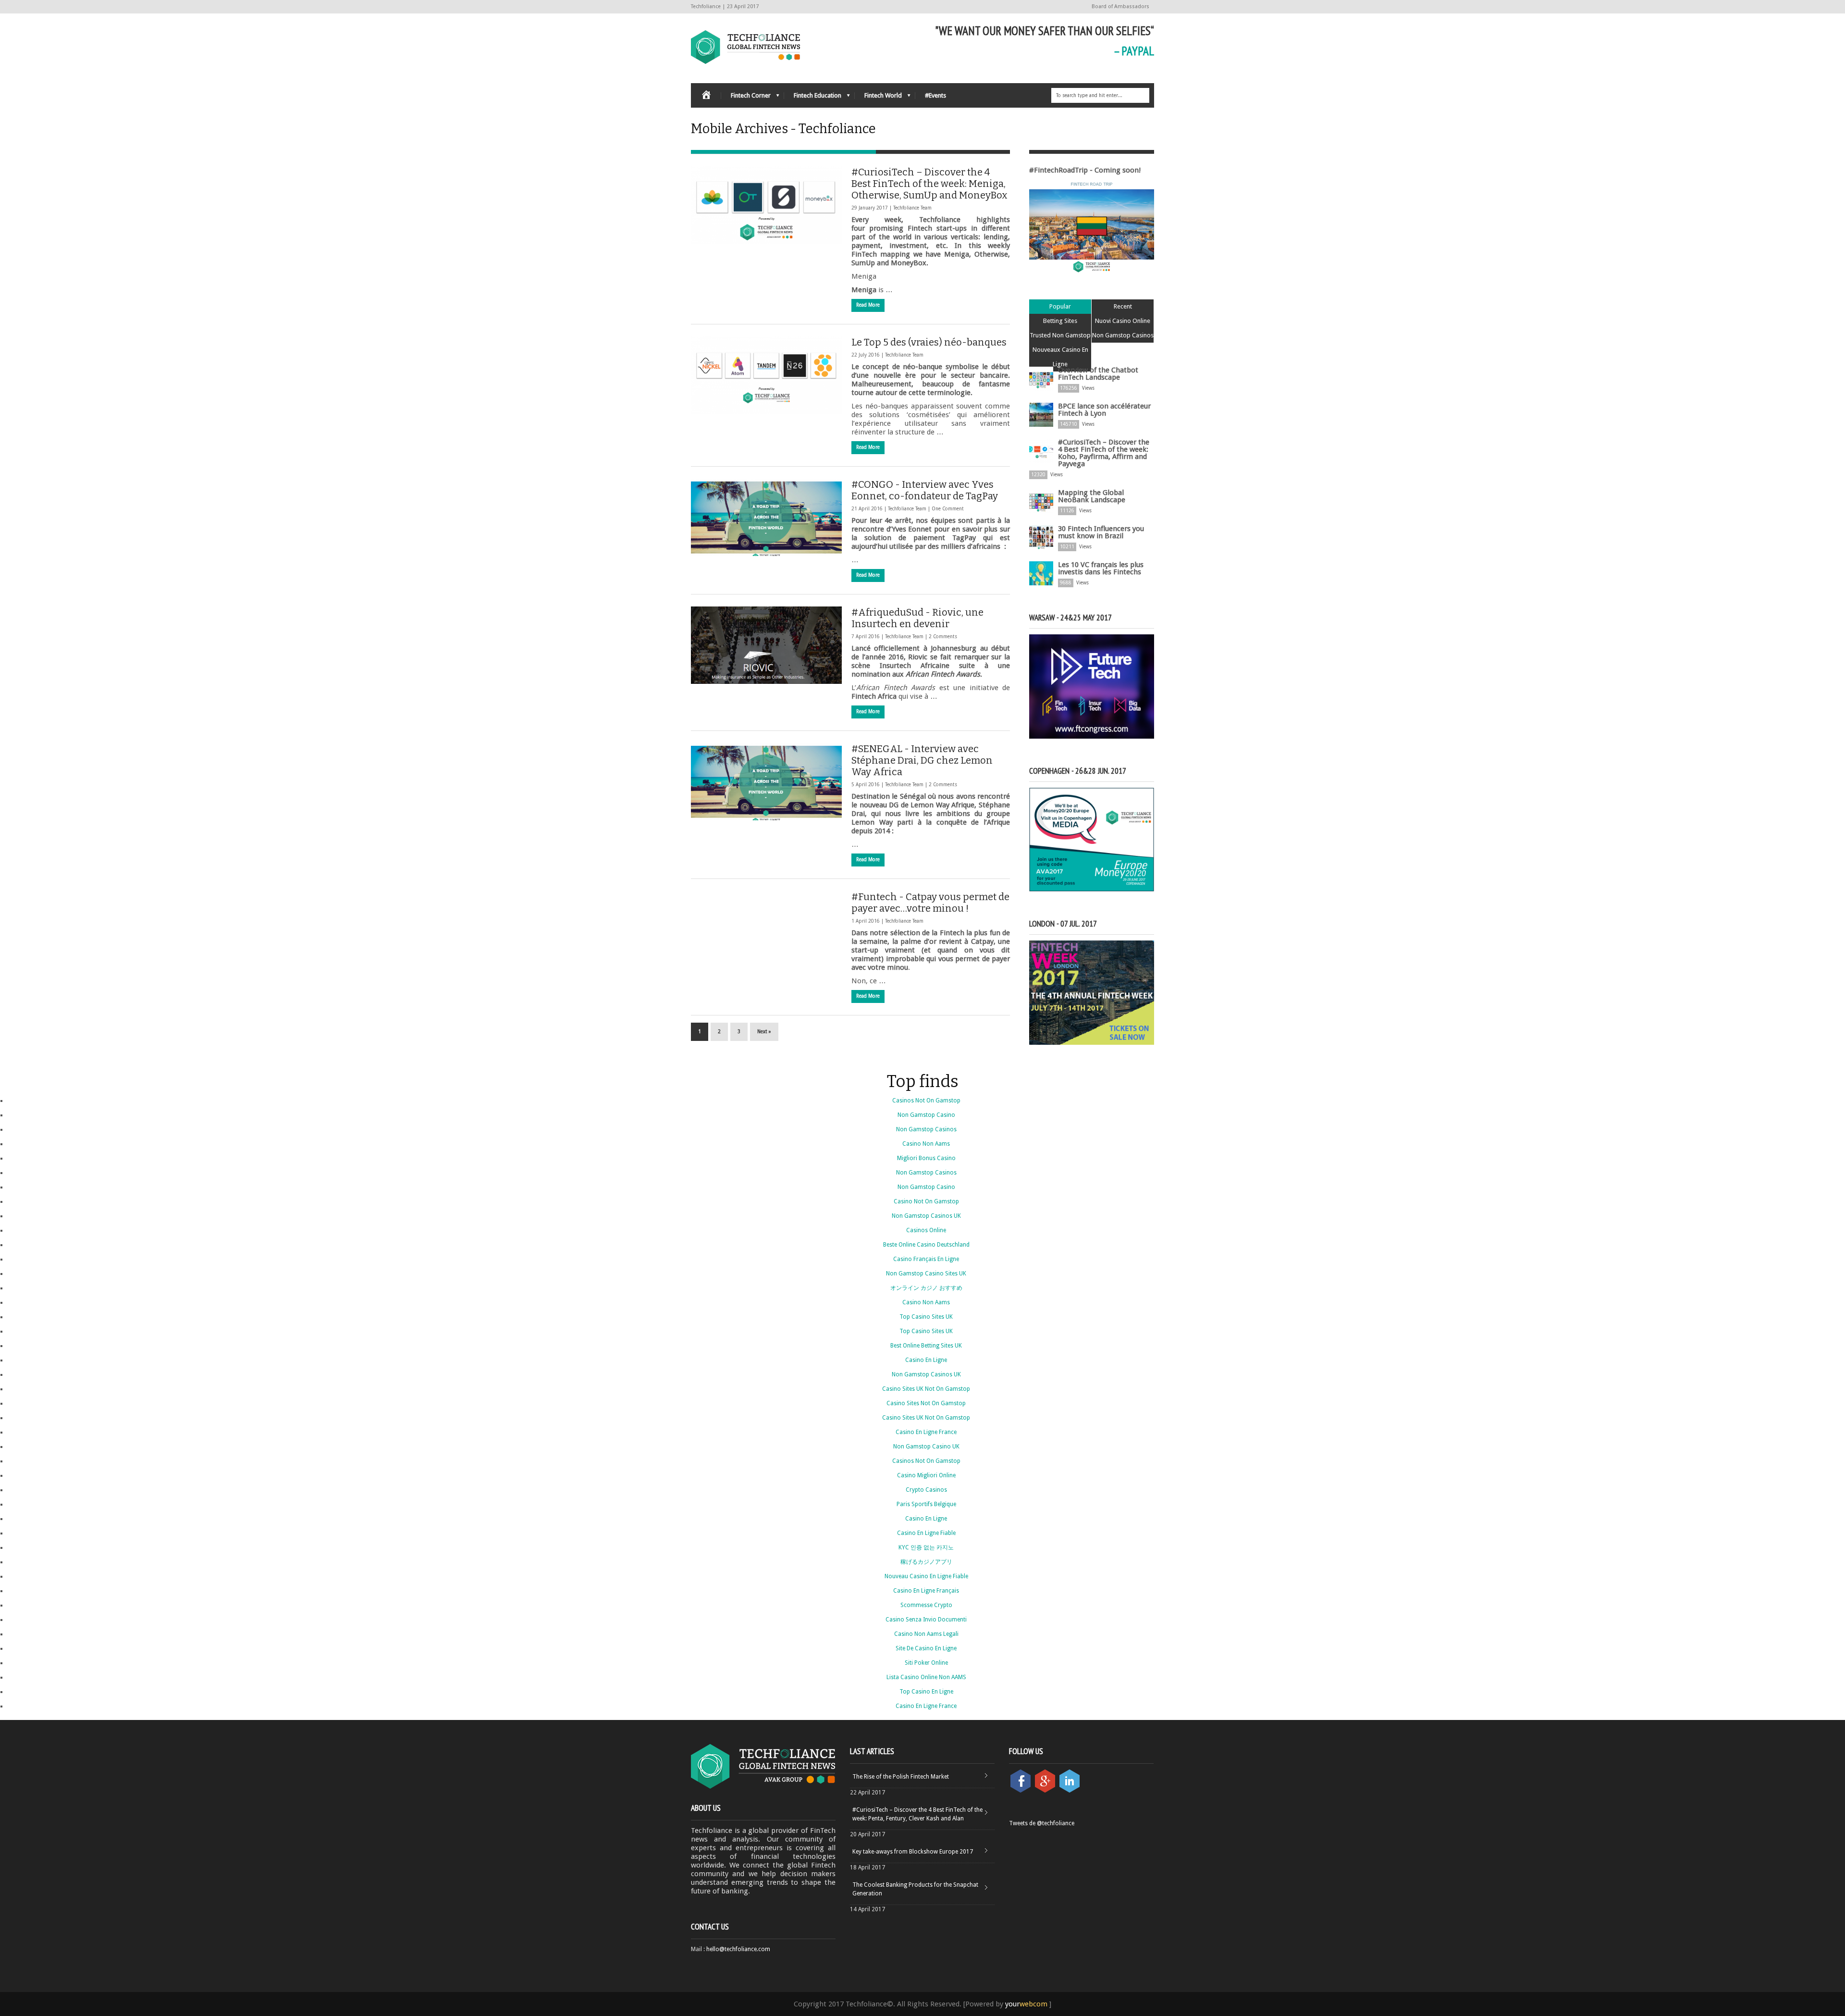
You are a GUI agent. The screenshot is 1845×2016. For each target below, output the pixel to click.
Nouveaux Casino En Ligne (1060, 357)
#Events (935, 95)
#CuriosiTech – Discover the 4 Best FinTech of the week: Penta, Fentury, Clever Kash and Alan (917, 1814)
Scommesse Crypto (926, 1605)
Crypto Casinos (926, 1490)
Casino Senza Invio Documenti (926, 1620)
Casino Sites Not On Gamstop (926, 1403)
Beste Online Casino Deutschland (926, 1245)
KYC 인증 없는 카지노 (926, 1547)
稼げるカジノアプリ (926, 1562)
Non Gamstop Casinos (1123, 335)
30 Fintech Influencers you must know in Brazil (1101, 532)
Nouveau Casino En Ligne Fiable (926, 1576)
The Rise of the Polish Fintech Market (901, 1777)
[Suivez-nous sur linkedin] (1070, 1791)
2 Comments (943, 637)
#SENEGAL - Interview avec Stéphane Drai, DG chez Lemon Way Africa (922, 760)
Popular (1060, 306)
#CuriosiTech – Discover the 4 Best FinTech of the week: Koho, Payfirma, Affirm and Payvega (1104, 453)
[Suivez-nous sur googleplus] (1046, 1791)
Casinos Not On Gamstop (926, 1101)
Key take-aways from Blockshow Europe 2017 (913, 1852)
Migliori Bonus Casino (926, 1158)
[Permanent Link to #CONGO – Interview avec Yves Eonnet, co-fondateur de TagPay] (766, 517)
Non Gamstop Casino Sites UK (926, 1274)
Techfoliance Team (912, 208)
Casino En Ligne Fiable (926, 1533)
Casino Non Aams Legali (926, 1634)
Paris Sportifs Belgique (926, 1504)
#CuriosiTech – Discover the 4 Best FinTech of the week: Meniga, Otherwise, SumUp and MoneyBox (929, 184)
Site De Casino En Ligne (926, 1648)
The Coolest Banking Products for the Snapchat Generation (915, 1889)
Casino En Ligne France (926, 1432)
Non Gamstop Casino (926, 1115)
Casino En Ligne (926, 1360)
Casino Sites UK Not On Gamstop (926, 1389)
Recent (1123, 306)
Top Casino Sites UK (926, 1317)
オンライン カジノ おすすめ (926, 1288)
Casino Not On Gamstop (926, 1201)
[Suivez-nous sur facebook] (1021, 1791)
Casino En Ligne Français (926, 1591)
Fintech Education (813, 98)
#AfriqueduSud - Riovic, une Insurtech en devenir (917, 618)
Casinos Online (926, 1230)
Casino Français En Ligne (926, 1259)
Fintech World (878, 98)
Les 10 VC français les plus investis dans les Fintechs (1101, 568)
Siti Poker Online (926, 1663)
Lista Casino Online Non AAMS (926, 1677)
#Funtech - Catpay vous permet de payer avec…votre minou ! (930, 903)
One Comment (948, 509)
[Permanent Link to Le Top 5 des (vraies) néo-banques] (766, 375)
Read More (868, 305)
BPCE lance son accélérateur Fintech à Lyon (1104, 410)
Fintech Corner (746, 98)
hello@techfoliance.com (738, 1949)
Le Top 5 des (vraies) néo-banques (929, 342)
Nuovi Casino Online (1123, 321)
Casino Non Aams (926, 1144)
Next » (764, 1032)
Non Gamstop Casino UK (926, 1447)
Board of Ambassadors (1120, 6)
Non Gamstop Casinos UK (926, 1216)
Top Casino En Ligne (926, 1692)
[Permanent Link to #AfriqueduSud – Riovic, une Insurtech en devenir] (766, 645)
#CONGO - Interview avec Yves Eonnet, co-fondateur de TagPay (925, 490)
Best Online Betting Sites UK (926, 1346)
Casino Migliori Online (926, 1475)
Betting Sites (1060, 321)
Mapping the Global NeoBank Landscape (1092, 496)
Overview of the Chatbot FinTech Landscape (1098, 374)
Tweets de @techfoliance (1042, 1823)
